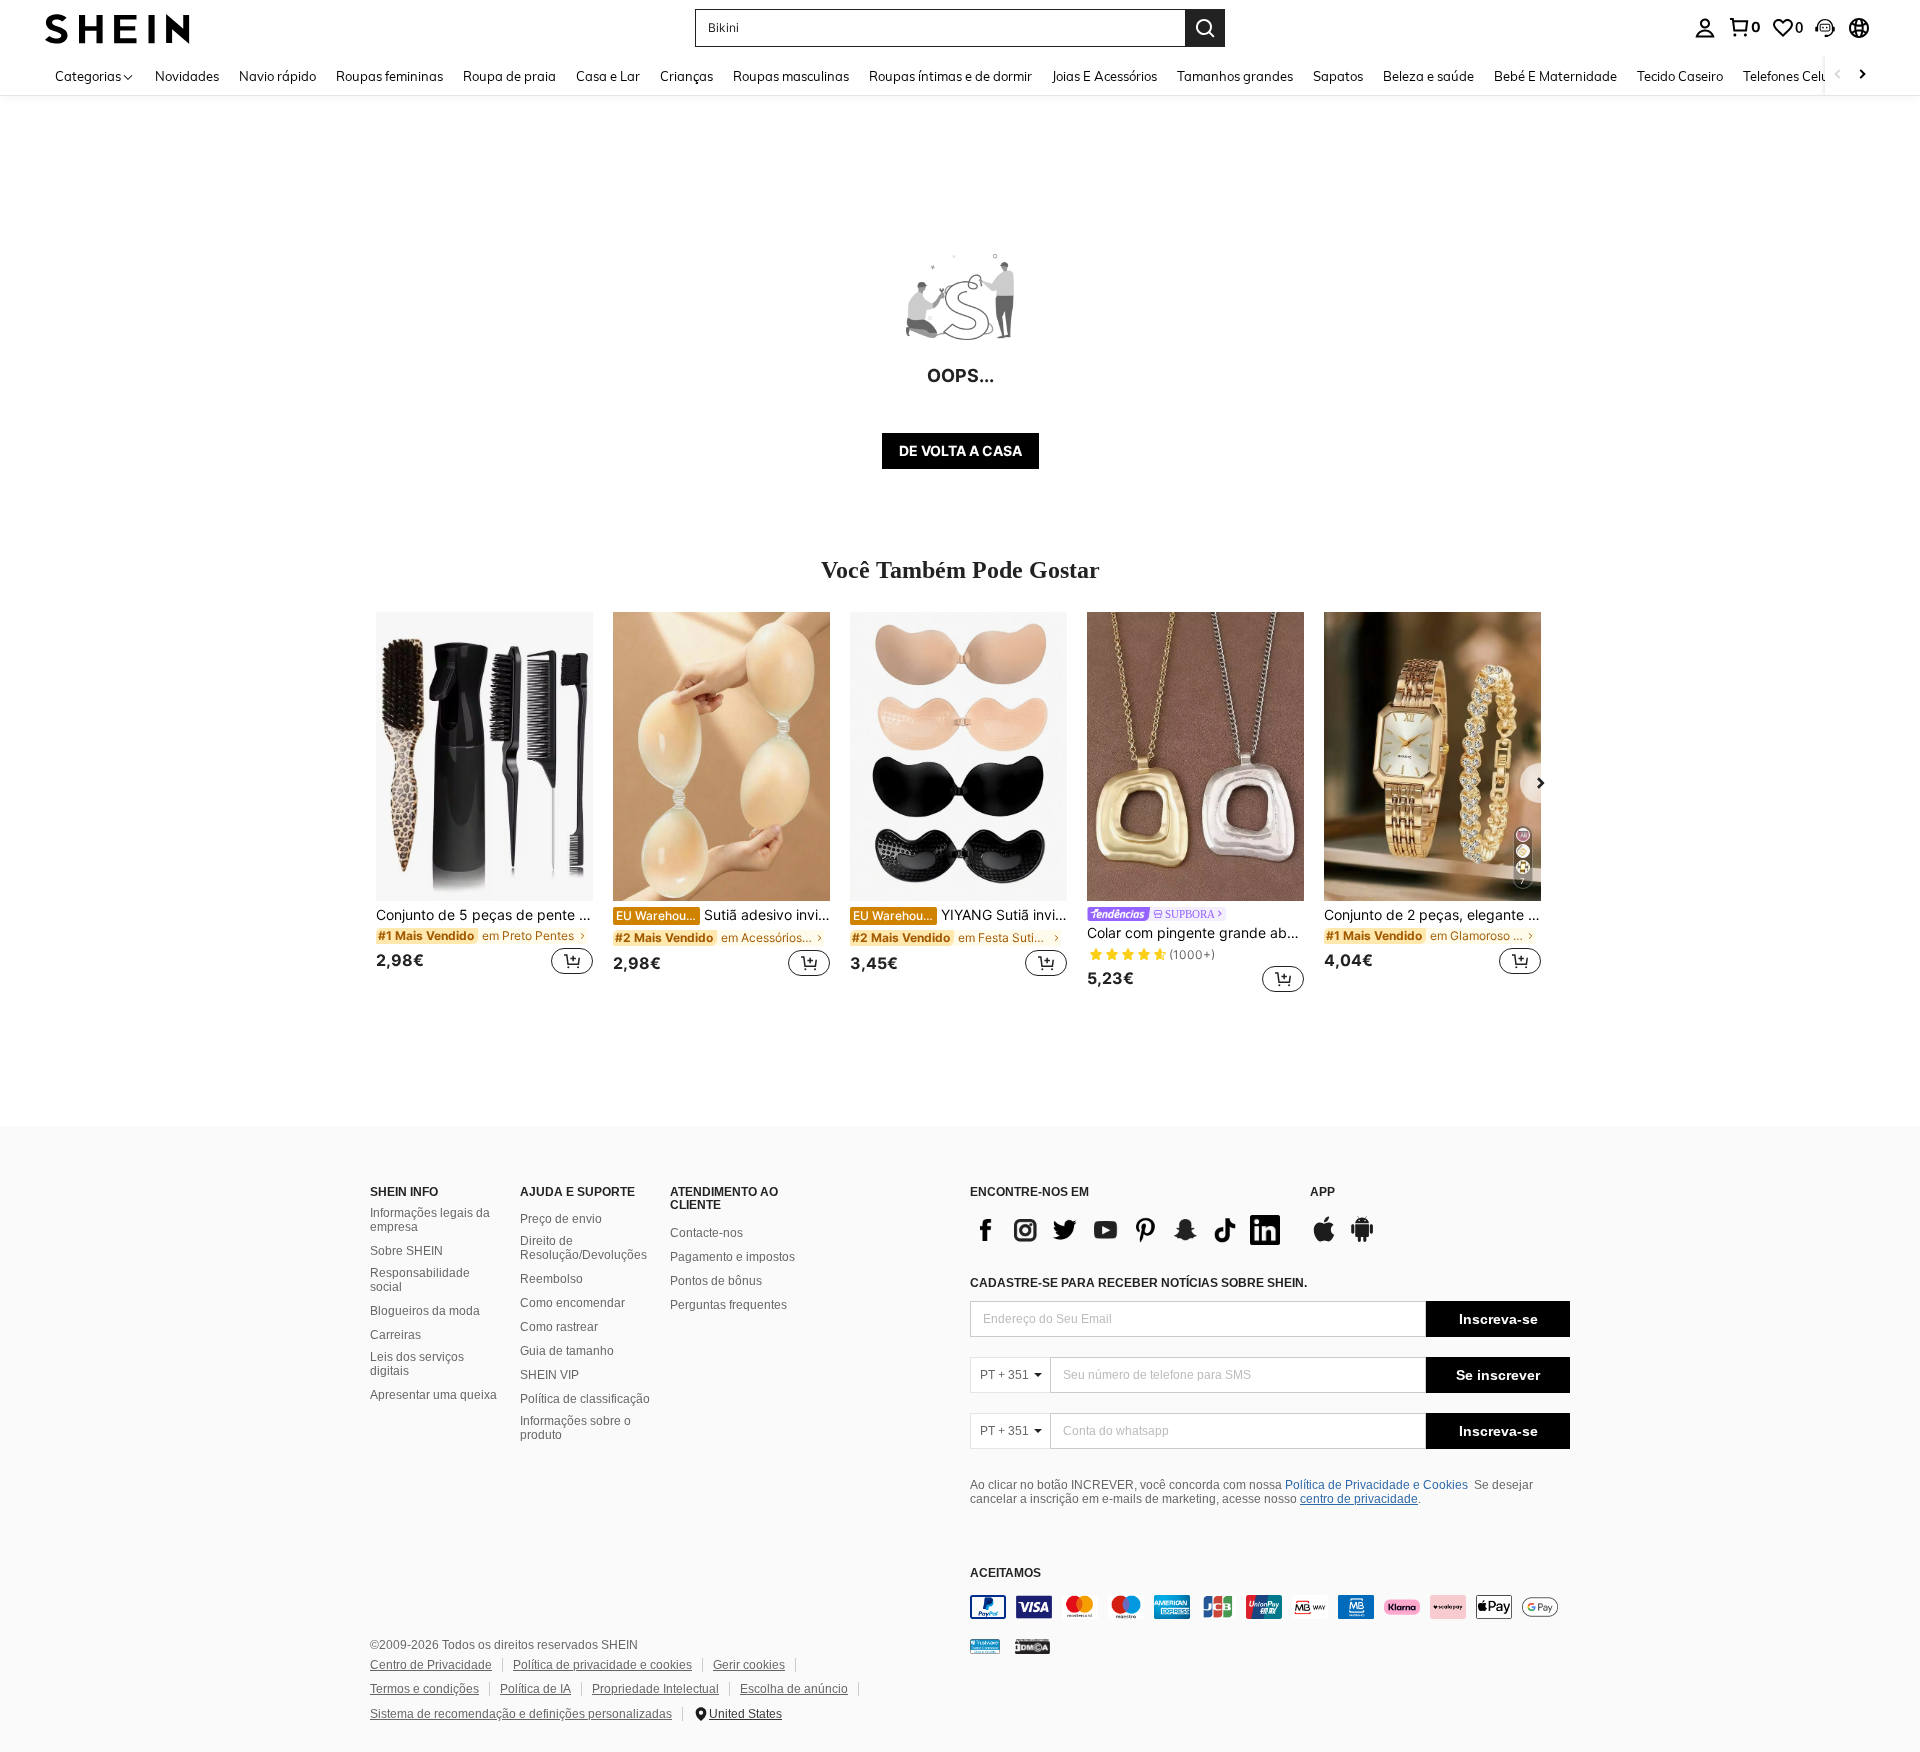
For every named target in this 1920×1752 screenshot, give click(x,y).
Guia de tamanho (567, 1351)
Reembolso (551, 1279)
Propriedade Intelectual (655, 1689)
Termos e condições (424, 1689)
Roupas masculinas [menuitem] (791, 76)
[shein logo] (117, 27)
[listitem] (484, 805)
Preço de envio (561, 1219)
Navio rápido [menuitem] (277, 76)
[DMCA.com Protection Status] (1032, 1646)
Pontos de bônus (716, 1281)
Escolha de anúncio (794, 1689)
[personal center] (1705, 28)
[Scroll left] (1838, 75)
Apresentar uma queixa (433, 1395)
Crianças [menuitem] (686, 76)
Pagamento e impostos (732, 1257)
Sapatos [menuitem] (1338, 76)
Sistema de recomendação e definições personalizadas (521, 1714)
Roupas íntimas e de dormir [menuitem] (950, 76)
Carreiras (395, 1335)
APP (1322, 1192)
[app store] (1324, 1239)
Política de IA (535, 1689)
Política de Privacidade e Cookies (1376, 1485)
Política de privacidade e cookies (602, 1665)
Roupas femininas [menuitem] (389, 76)
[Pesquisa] (1205, 28)
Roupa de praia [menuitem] (509, 76)
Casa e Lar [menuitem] (608, 76)
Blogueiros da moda (425, 1311)
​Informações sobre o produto (575, 1428)
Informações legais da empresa (430, 1220)
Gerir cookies (749, 1665)
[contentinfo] (1270, 1607)
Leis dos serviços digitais (417, 1364)
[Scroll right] (1862, 75)
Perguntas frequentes (728, 1305)
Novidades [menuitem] (187, 76)
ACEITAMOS (1005, 1573)
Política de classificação (585, 1399)
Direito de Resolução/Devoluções (583, 1248)
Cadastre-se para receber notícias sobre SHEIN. (1138, 1283)
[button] (1825, 28)
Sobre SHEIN (406, 1251)
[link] (1744, 27)
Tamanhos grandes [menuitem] (1235, 76)
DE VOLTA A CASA (960, 450)
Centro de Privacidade (431, 1665)
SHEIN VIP (549, 1375)
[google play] (1362, 1239)
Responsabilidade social (420, 1280)
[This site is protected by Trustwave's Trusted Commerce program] (985, 1646)
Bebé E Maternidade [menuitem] (1555, 76)
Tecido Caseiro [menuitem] (1680, 76)
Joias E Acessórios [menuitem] (1104, 76)
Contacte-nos (706, 1233)
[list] (1130, 1230)
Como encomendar (572, 1303)
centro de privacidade (1359, 1499)
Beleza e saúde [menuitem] (1428, 76)
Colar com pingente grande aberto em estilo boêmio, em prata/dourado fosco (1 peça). (1195, 933)
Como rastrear (559, 1327)
